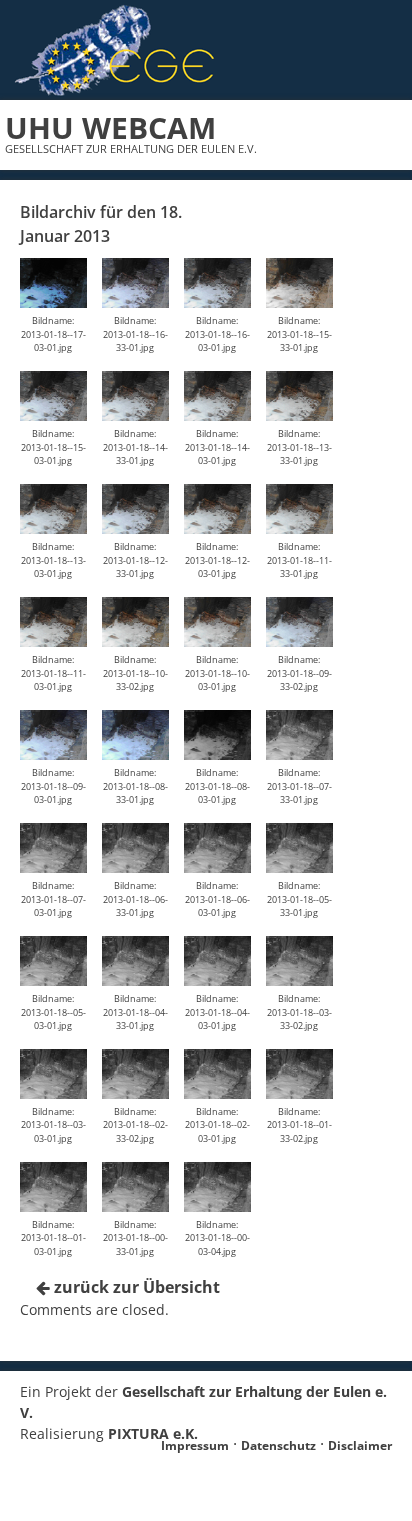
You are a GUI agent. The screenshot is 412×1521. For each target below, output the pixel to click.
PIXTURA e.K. (153, 1433)
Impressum (195, 1445)
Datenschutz (278, 1445)
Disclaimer (360, 1445)
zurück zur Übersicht (135, 1287)
